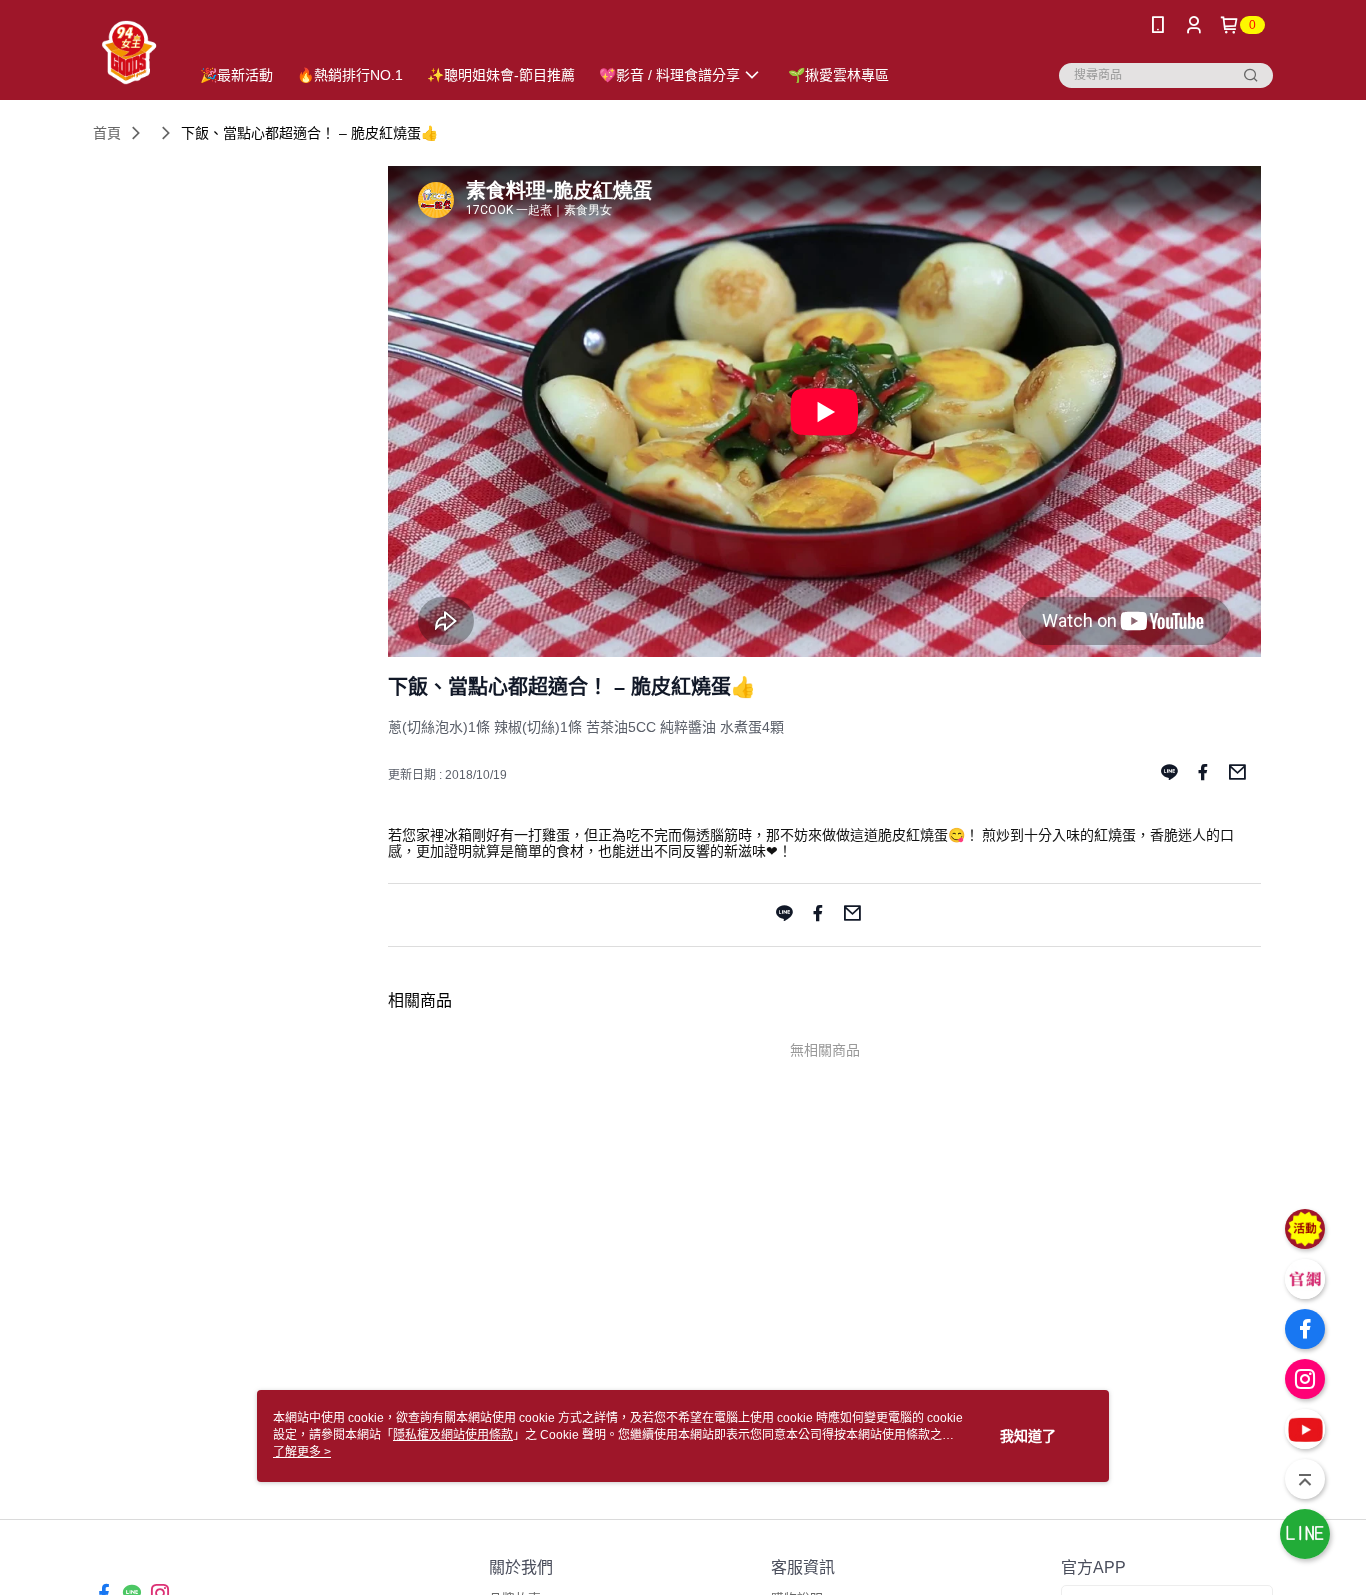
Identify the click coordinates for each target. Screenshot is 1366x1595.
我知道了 (1028, 1436)
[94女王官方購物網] (128, 52)
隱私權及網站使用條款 (453, 1435)
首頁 (107, 133)
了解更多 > (302, 1452)
